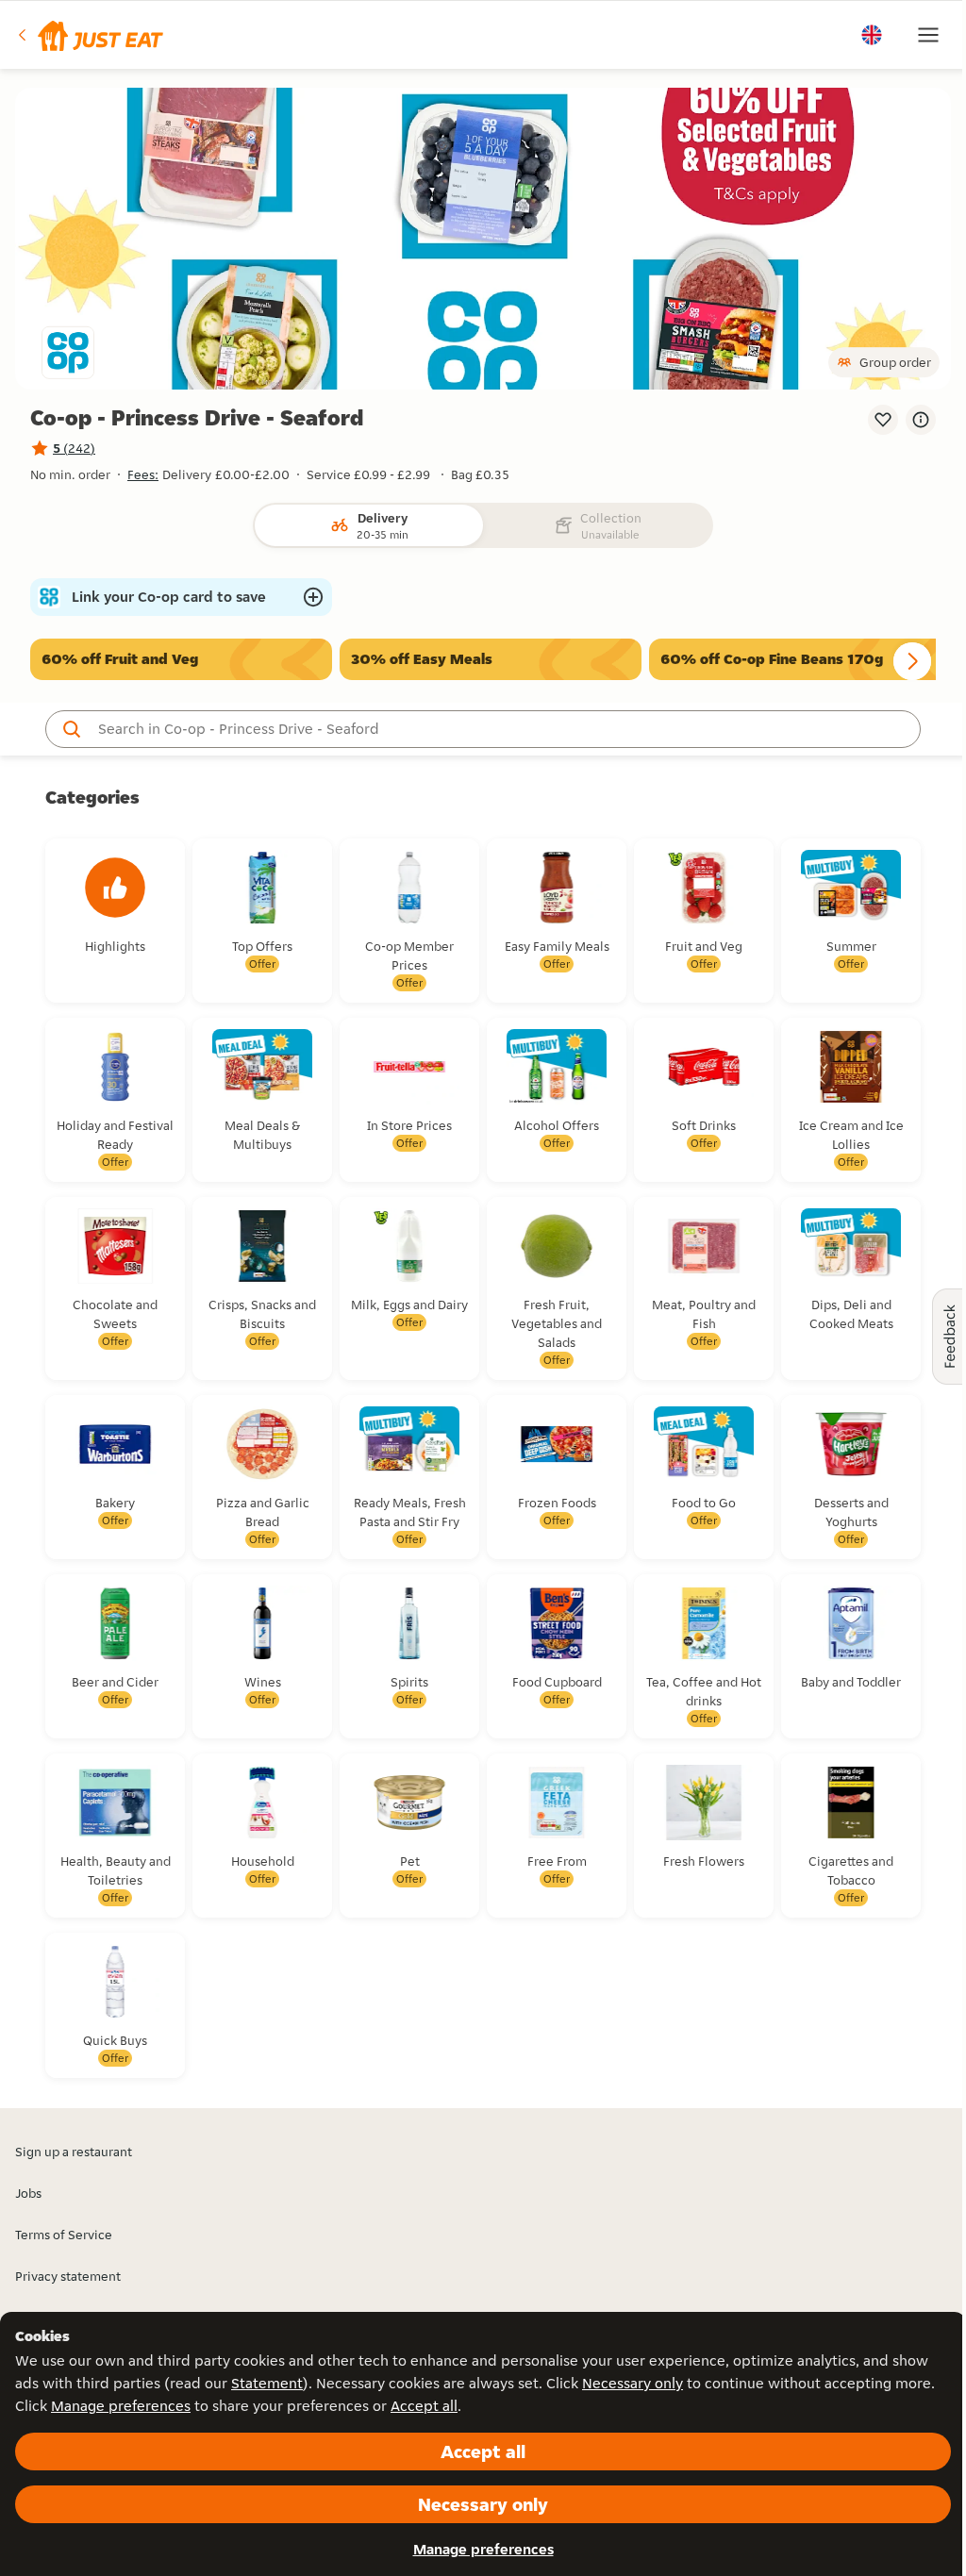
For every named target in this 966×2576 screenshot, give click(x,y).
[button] (89, 35)
